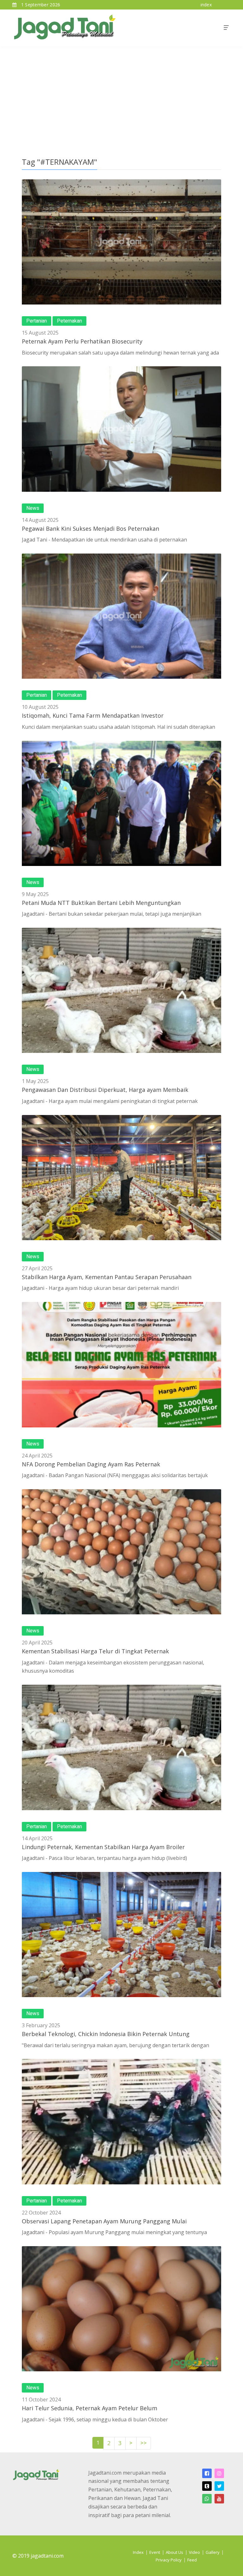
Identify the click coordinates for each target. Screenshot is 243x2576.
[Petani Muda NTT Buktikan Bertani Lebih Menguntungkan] (121, 803)
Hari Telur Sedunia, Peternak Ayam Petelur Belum (90, 2408)
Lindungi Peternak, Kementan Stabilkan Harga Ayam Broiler (103, 1847)
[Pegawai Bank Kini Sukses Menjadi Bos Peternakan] (121, 429)
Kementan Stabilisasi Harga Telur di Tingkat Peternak (95, 1651)
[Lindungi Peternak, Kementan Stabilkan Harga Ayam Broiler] (121, 1747)
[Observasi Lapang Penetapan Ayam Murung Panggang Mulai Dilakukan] (121, 2121)
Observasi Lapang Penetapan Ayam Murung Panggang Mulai (104, 2221)
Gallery (213, 2552)
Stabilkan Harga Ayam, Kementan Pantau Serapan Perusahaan (107, 1277)
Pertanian (37, 321)
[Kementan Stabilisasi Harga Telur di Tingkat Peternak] (121, 1552)
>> (144, 2443)
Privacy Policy (169, 2560)
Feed (192, 2560)
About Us (174, 2552)
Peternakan (69, 321)
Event (155, 2552)
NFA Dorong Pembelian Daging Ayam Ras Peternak (91, 1464)
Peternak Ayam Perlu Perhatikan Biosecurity (82, 341)
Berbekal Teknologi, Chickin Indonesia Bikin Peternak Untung (106, 2034)
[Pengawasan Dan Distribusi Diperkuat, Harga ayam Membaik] (121, 990)
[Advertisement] (121, 94)
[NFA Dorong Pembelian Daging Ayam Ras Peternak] (121, 1365)
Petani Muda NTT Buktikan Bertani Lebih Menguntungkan (101, 903)
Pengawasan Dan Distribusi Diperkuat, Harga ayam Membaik (105, 1090)
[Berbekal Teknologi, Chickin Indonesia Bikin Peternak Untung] (121, 1935)
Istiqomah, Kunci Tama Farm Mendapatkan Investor (93, 715)
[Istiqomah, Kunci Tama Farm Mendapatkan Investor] (121, 616)
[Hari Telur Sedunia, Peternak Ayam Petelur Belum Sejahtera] (121, 2309)
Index (138, 2552)
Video (194, 2552)
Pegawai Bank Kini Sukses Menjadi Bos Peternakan (90, 529)
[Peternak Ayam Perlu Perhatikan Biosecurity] (121, 242)
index (206, 5)
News (33, 508)
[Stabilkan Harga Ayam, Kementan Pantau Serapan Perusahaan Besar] (121, 1178)
